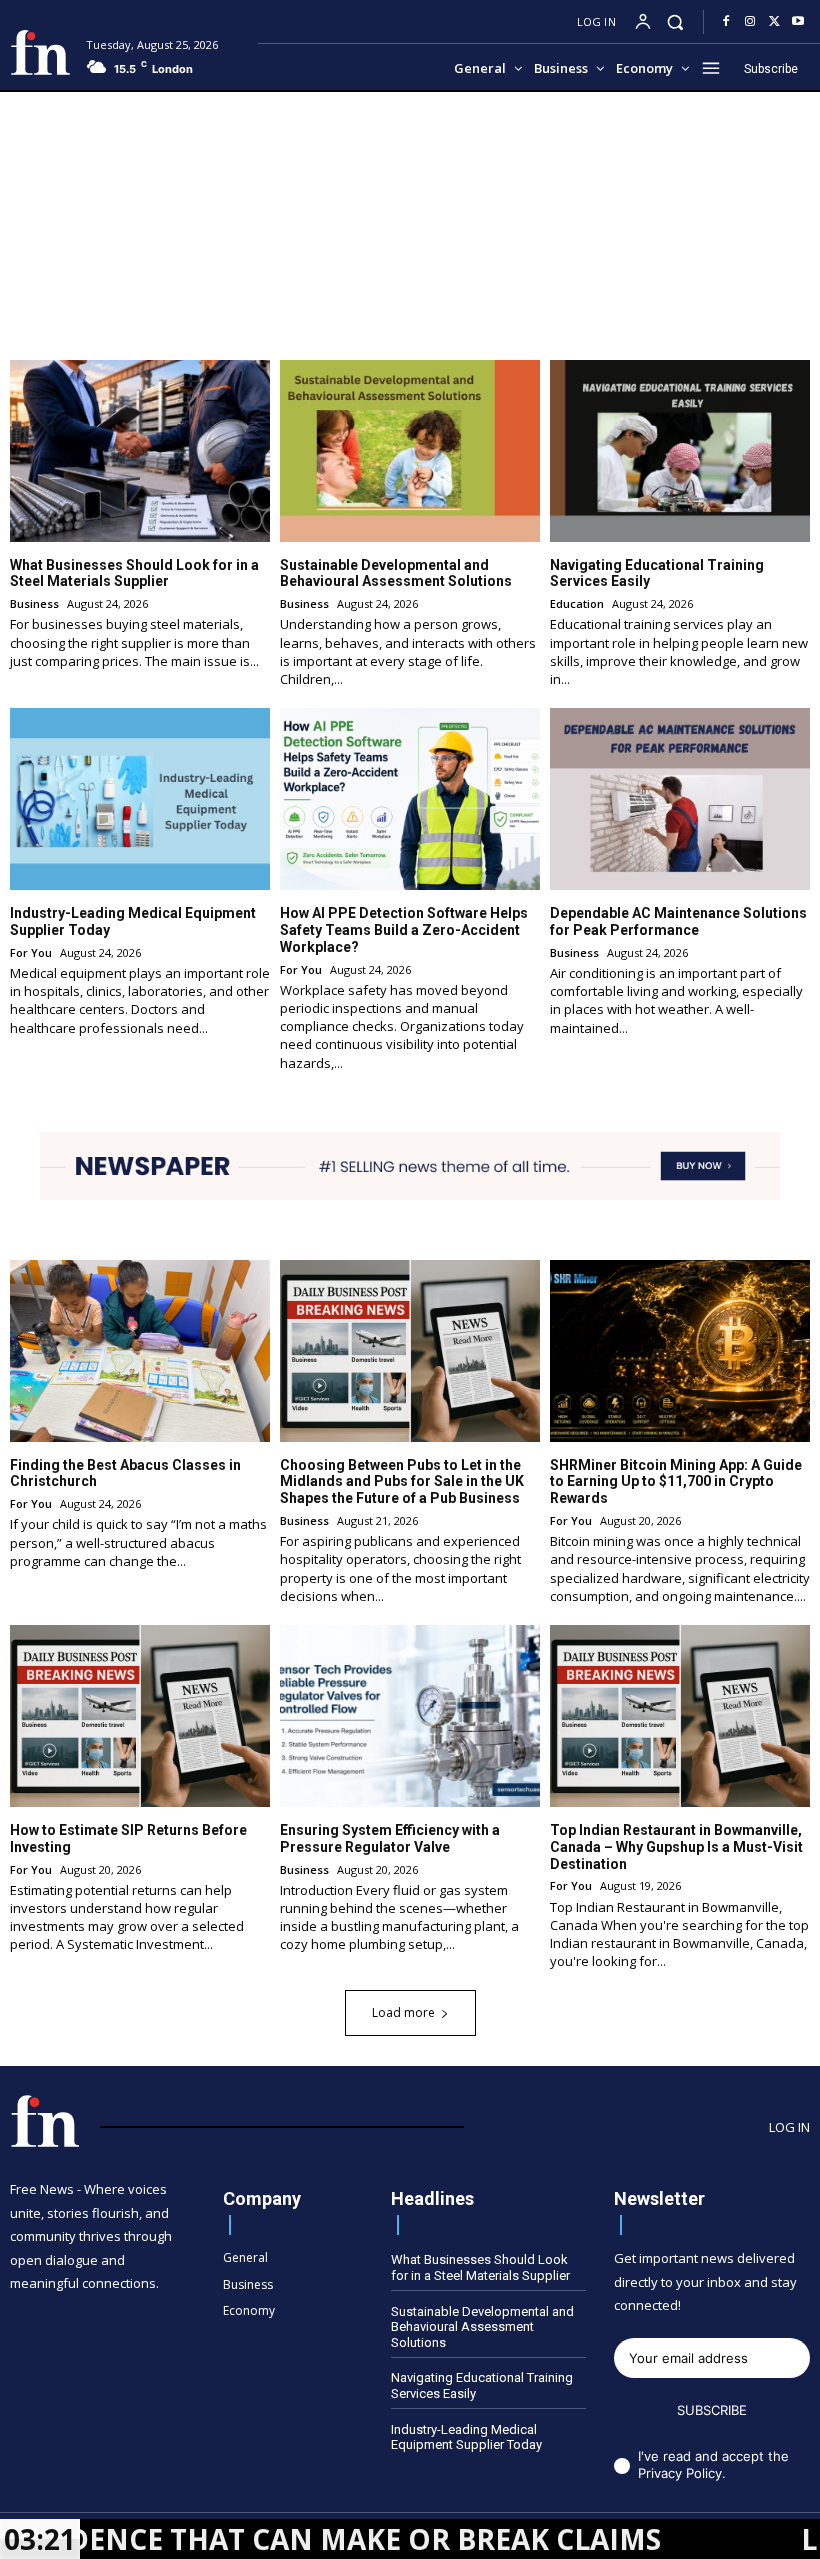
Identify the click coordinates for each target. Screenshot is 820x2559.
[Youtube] (798, 22)
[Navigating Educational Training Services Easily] (680, 451)
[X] (774, 22)
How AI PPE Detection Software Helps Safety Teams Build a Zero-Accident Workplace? (404, 930)
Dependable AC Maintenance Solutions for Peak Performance (678, 921)
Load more (403, 2012)
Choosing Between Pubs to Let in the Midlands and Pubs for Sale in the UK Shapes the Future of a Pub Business (402, 1482)
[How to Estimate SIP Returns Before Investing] (140, 1716)
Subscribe (712, 2410)
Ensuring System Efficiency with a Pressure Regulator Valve (390, 1838)
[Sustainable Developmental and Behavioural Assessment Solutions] (410, 451)
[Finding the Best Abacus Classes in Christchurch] (140, 1351)
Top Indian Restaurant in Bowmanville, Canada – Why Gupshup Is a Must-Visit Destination (676, 1847)
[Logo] (40, 52)
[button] (675, 21)
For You (31, 952)
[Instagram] (750, 22)
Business (34, 603)
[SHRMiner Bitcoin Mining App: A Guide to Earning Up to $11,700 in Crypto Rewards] (680, 1351)
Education (577, 603)
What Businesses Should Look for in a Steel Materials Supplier (134, 573)
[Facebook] (726, 22)
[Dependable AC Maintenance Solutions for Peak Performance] (680, 799)
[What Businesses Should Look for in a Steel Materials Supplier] (140, 451)
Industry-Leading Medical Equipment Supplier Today (466, 2437)
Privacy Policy (680, 2473)
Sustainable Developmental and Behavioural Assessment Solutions (396, 573)
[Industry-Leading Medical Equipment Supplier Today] (140, 799)
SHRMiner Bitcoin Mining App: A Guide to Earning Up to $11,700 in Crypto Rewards (676, 1482)
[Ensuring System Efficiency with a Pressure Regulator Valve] (410, 1716)
